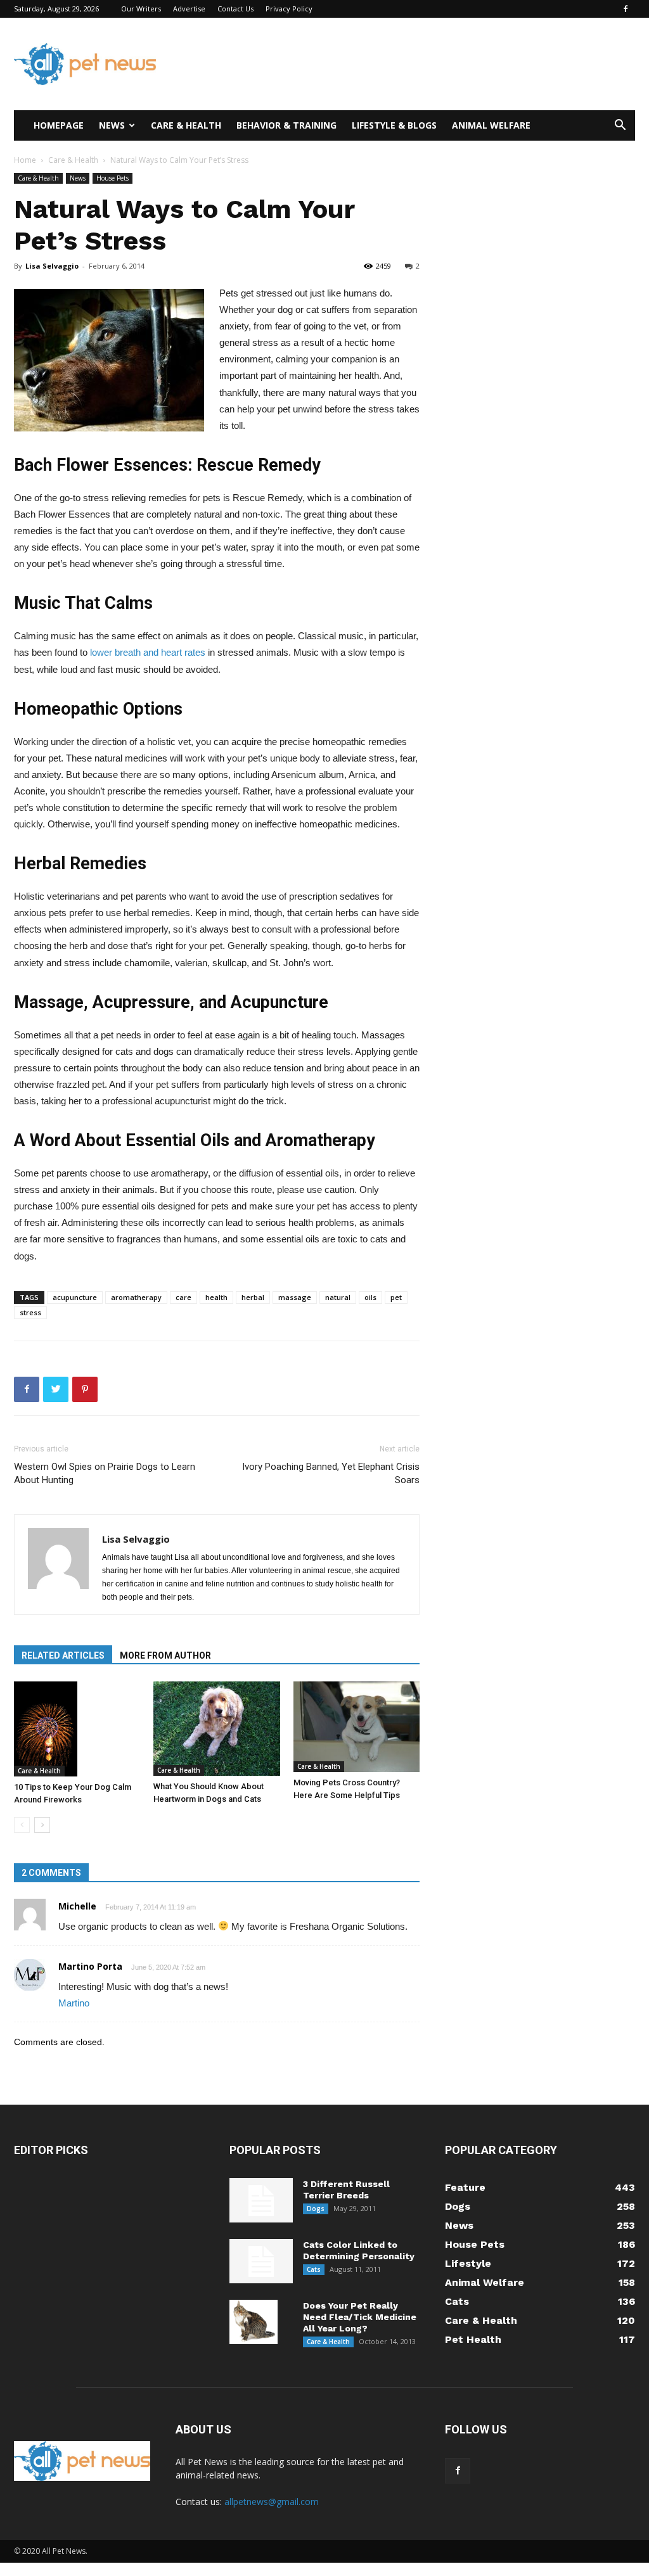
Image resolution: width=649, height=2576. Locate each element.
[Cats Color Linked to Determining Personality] (261, 2261)
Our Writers (141, 9)
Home (25, 160)
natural (338, 1297)
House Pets (112, 178)
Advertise (189, 9)
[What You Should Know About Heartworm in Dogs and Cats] (216, 1729)
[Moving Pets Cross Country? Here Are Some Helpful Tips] (357, 1727)
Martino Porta (90, 1966)
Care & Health (186, 125)
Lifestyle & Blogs (394, 125)
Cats (314, 2269)
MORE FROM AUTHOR (165, 1655)
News (112, 125)
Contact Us (235, 9)
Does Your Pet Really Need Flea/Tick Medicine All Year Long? (360, 2317)
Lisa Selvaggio (52, 266)
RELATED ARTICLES (63, 1655)
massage (295, 1297)
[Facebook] (626, 9)
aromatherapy (136, 1297)
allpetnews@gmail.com (272, 2502)
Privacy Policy (289, 9)
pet (396, 1297)
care (183, 1297)
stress (30, 1312)
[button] (620, 126)
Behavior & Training (286, 125)
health (216, 1297)
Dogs (316, 2209)
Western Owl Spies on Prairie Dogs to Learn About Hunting (105, 1473)
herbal (253, 1297)
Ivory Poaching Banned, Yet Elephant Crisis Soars (331, 1473)
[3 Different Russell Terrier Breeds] (261, 2200)
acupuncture (75, 1297)
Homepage (59, 125)
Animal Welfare (491, 125)
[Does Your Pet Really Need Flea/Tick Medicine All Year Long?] (254, 2322)
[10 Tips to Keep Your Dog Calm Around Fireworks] (77, 1729)
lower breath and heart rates (148, 652)
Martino (74, 2003)
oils (370, 1297)
